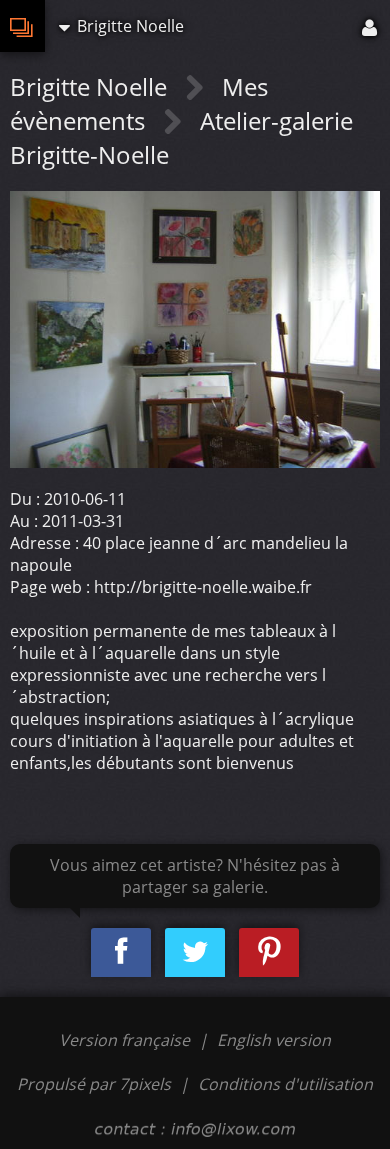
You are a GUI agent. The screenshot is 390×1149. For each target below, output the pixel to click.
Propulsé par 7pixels (94, 1084)
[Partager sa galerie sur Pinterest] (269, 952)
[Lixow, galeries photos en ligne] (22, 26)
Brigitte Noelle (91, 86)
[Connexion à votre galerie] (371, 26)
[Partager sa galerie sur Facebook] (121, 952)
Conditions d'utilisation (285, 1084)
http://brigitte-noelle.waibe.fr (203, 587)
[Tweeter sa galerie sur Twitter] (195, 952)
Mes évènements (139, 103)
